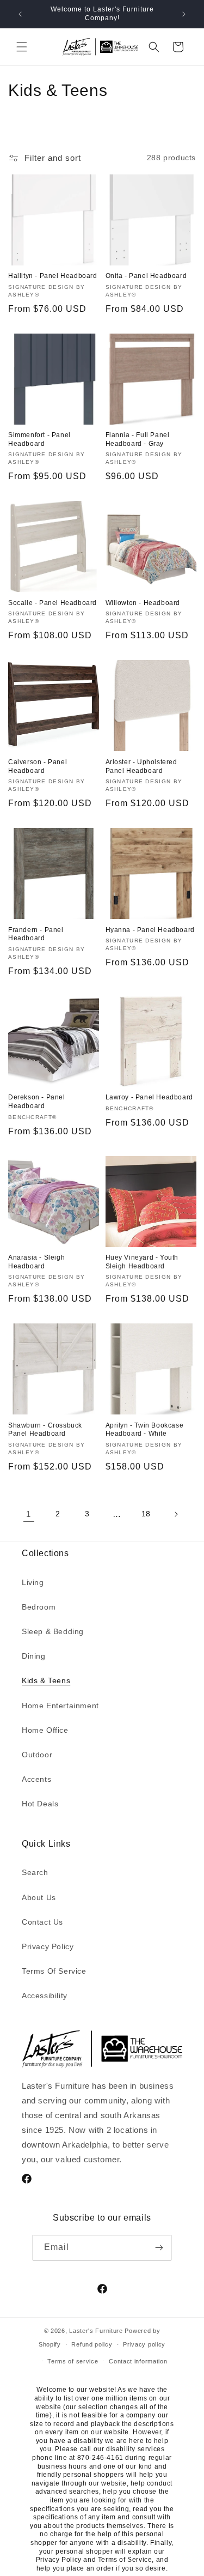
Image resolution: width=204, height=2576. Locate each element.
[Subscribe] (159, 2248)
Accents (36, 1779)
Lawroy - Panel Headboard (149, 1097)
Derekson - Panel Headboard (37, 1102)
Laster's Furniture (96, 2331)
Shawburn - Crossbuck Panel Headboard (45, 1430)
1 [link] (29, 1514)
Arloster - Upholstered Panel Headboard (141, 766)
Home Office (45, 1730)
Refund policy (92, 2344)
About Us (39, 1897)
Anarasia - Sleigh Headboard (36, 1262)
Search (35, 1872)
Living (33, 1582)
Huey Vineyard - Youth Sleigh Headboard (142, 1262)
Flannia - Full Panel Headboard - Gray (138, 439)
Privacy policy (144, 2344)
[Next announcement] (184, 14)
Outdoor (37, 1755)
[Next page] (176, 1514)
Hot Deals (40, 1804)
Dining (34, 1656)
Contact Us (42, 1922)
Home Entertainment (60, 1706)
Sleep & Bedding (53, 1631)
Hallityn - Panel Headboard (53, 276)
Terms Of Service (54, 1971)
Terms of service (73, 2361)
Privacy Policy (48, 1946)
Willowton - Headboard (143, 603)
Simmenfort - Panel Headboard (39, 439)
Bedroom (39, 1607)
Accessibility (45, 1996)
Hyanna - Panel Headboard (150, 930)
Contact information (138, 2361)
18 (146, 1514)
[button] (22, 47)
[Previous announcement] (20, 14)
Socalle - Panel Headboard (52, 603)
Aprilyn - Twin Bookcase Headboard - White (145, 1430)
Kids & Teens (46, 1680)
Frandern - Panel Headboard (36, 934)
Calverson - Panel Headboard (38, 766)
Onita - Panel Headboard (146, 276)
